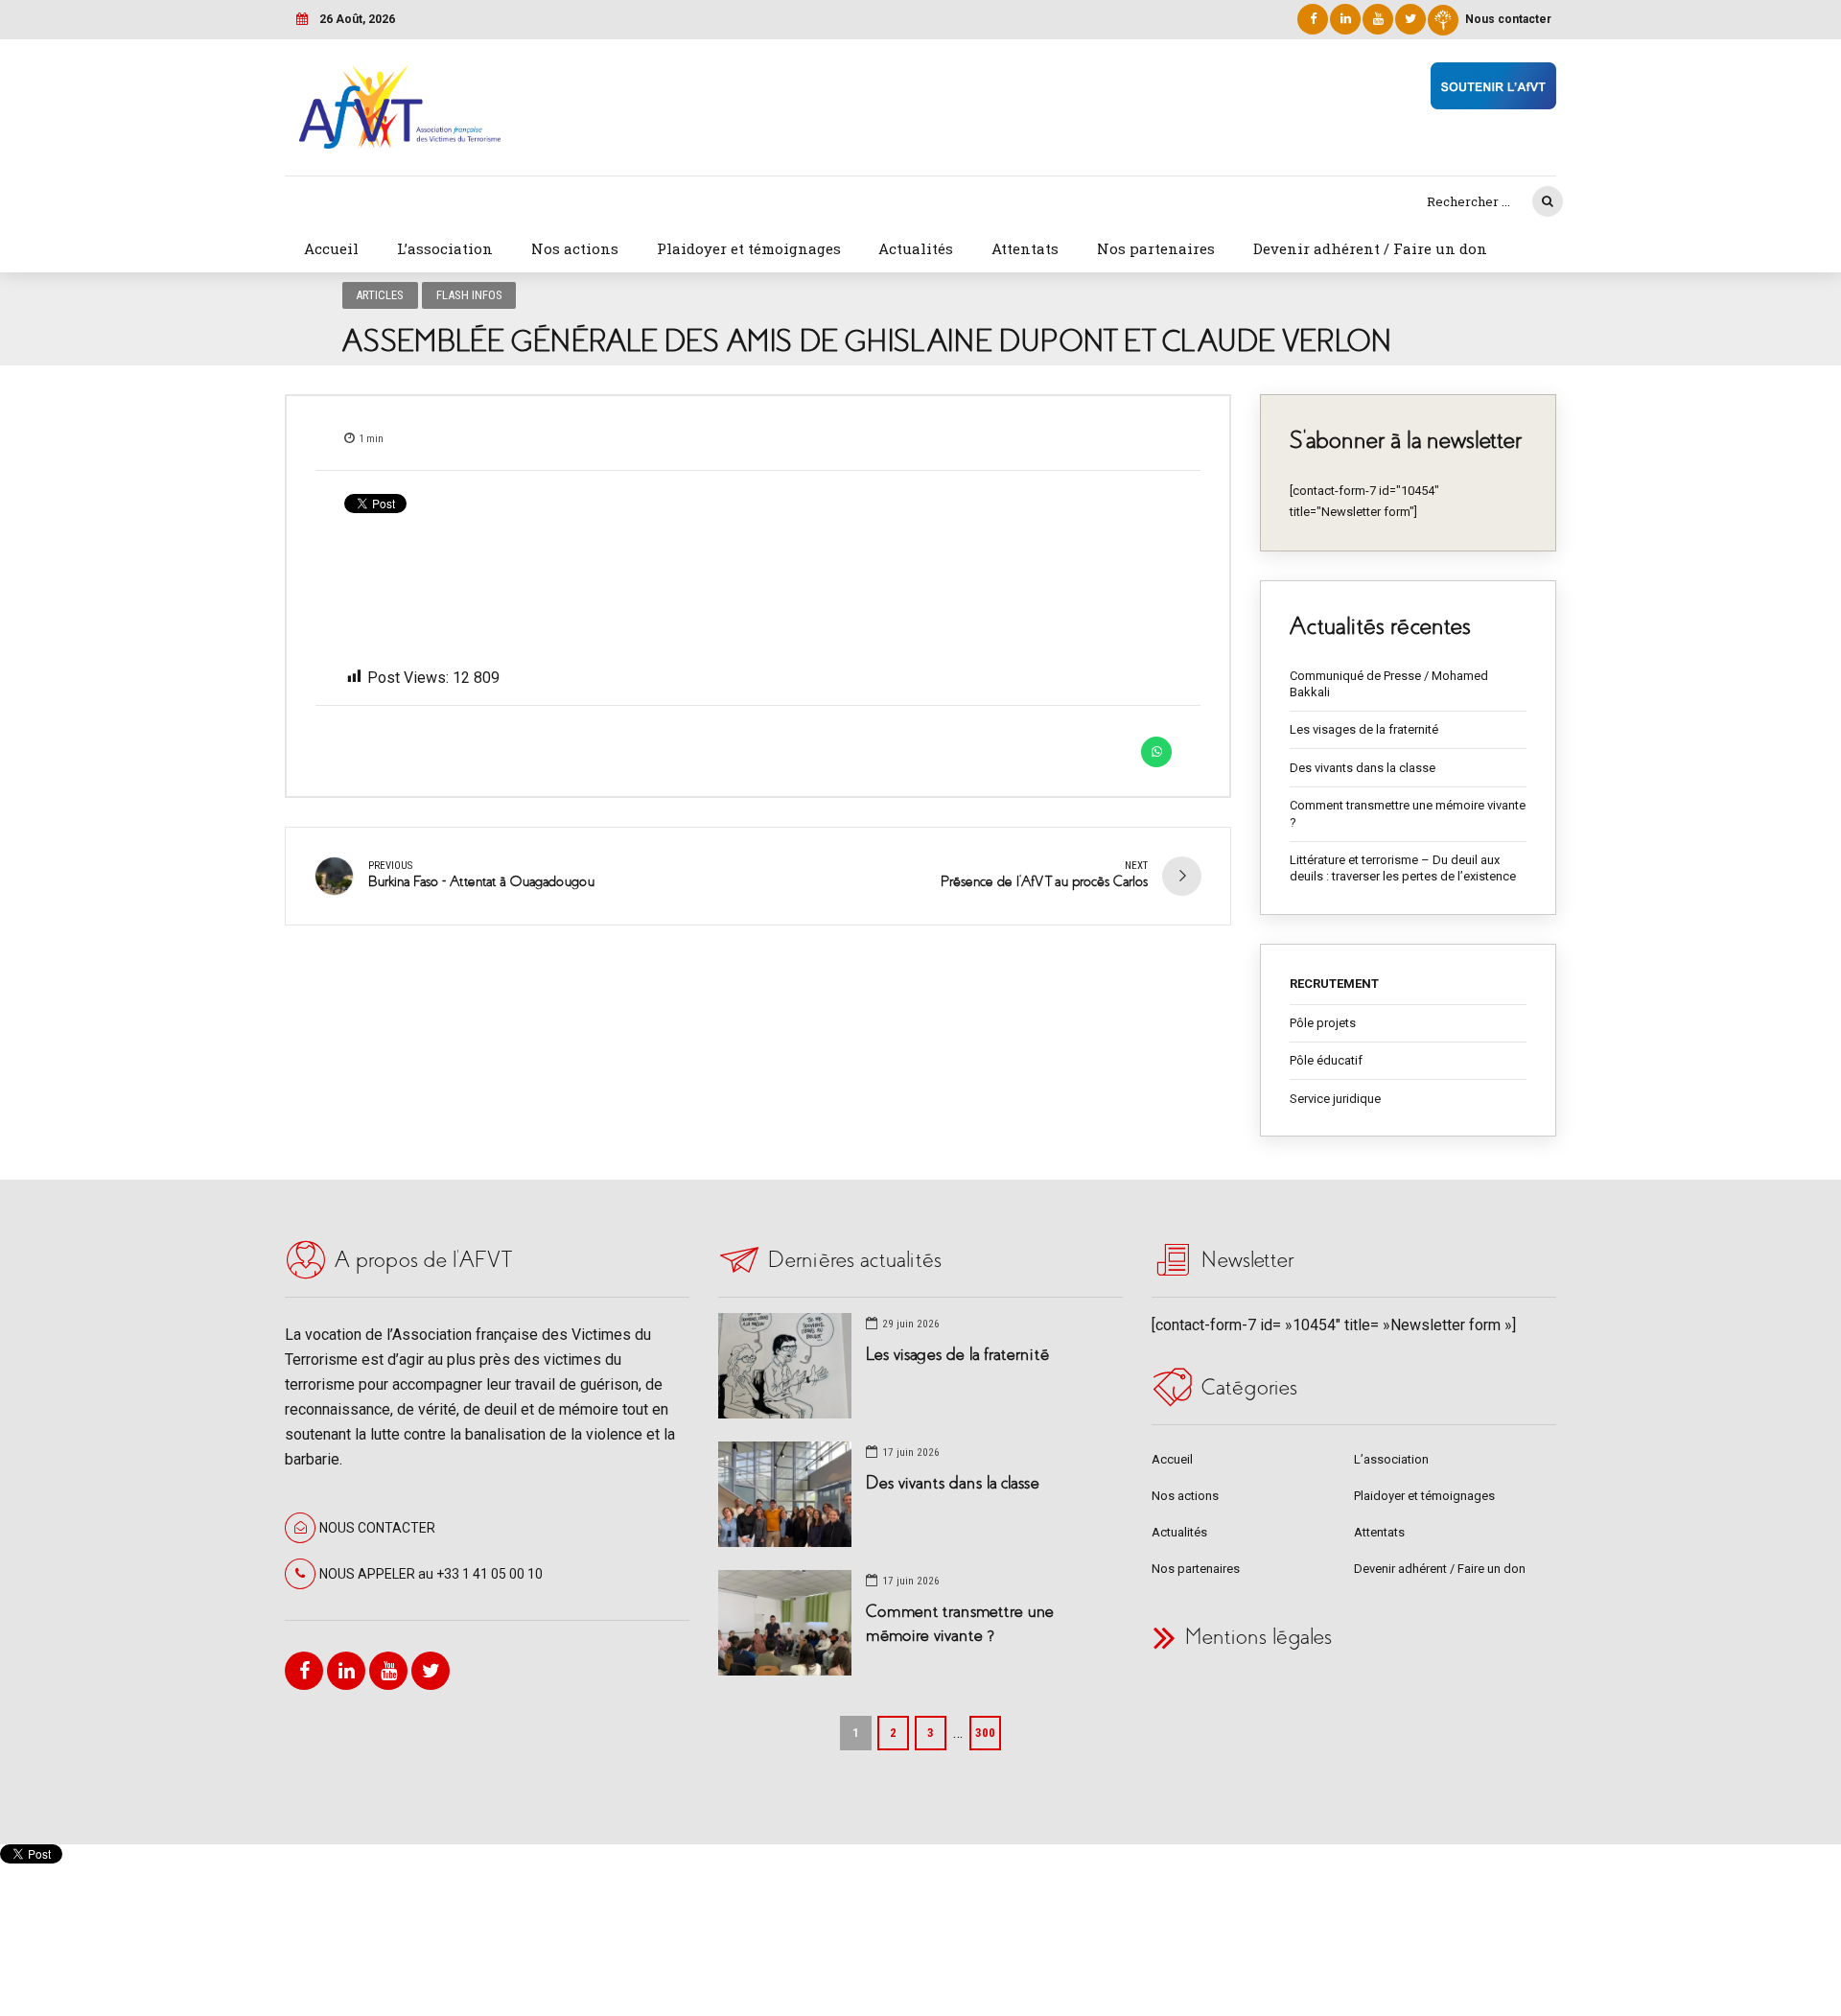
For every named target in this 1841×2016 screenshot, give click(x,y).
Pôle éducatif (1326, 1060)
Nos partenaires (1156, 248)
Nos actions (575, 248)
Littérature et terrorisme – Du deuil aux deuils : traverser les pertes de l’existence (1403, 868)
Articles (380, 295)
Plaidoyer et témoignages (749, 248)
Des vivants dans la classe (1363, 768)
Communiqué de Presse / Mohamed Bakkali (1389, 684)
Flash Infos (469, 295)
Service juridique (1335, 1099)
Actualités (916, 248)
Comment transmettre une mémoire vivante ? (1408, 814)
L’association (445, 248)
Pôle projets (1323, 1023)
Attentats (1025, 248)
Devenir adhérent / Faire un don (1370, 248)
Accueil (331, 248)
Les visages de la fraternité (1364, 729)
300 (985, 1733)
